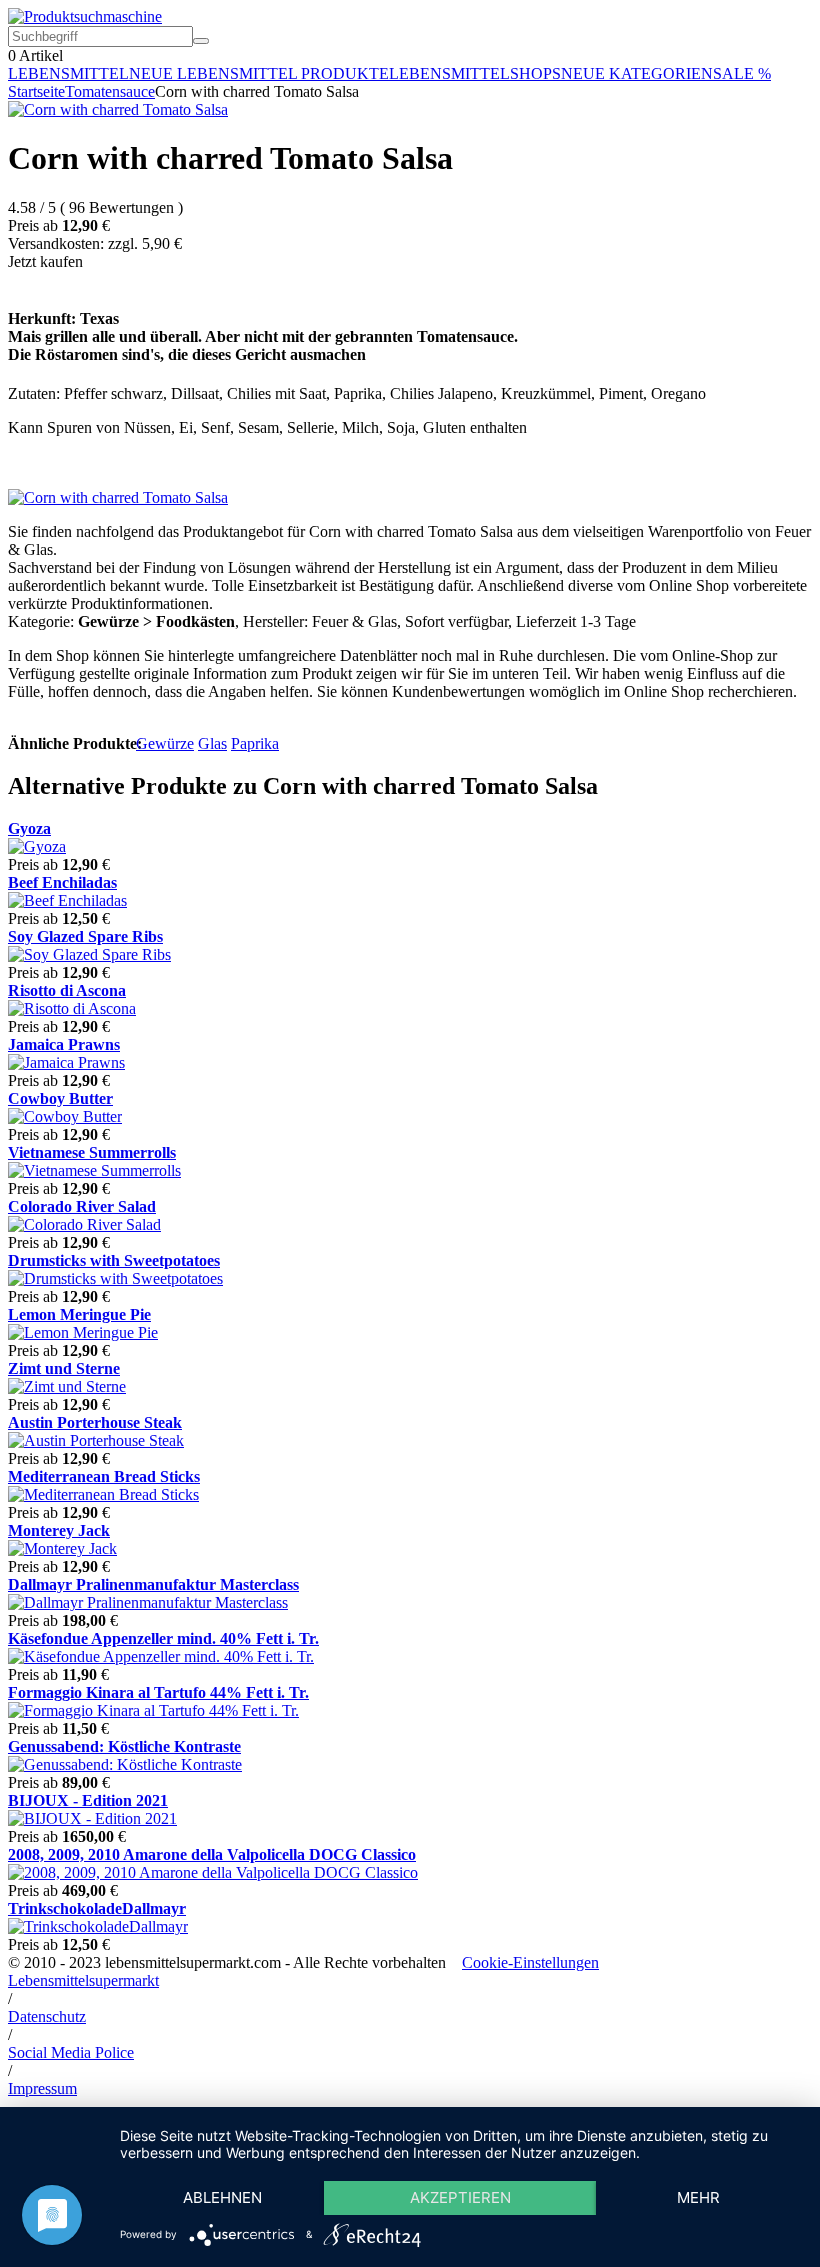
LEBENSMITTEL (68, 73)
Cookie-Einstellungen (530, 1962)
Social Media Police (71, 2052)
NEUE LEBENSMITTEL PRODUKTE (259, 73)
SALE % (742, 73)
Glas (212, 743)
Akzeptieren (460, 2197)
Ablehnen (222, 2197)
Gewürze (165, 743)
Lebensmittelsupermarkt (83, 1980)
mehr (698, 2197)
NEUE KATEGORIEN (637, 73)
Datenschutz (47, 2016)
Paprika (255, 743)
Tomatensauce (110, 91)
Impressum (42, 2088)
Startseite (36, 91)
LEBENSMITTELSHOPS (475, 73)
